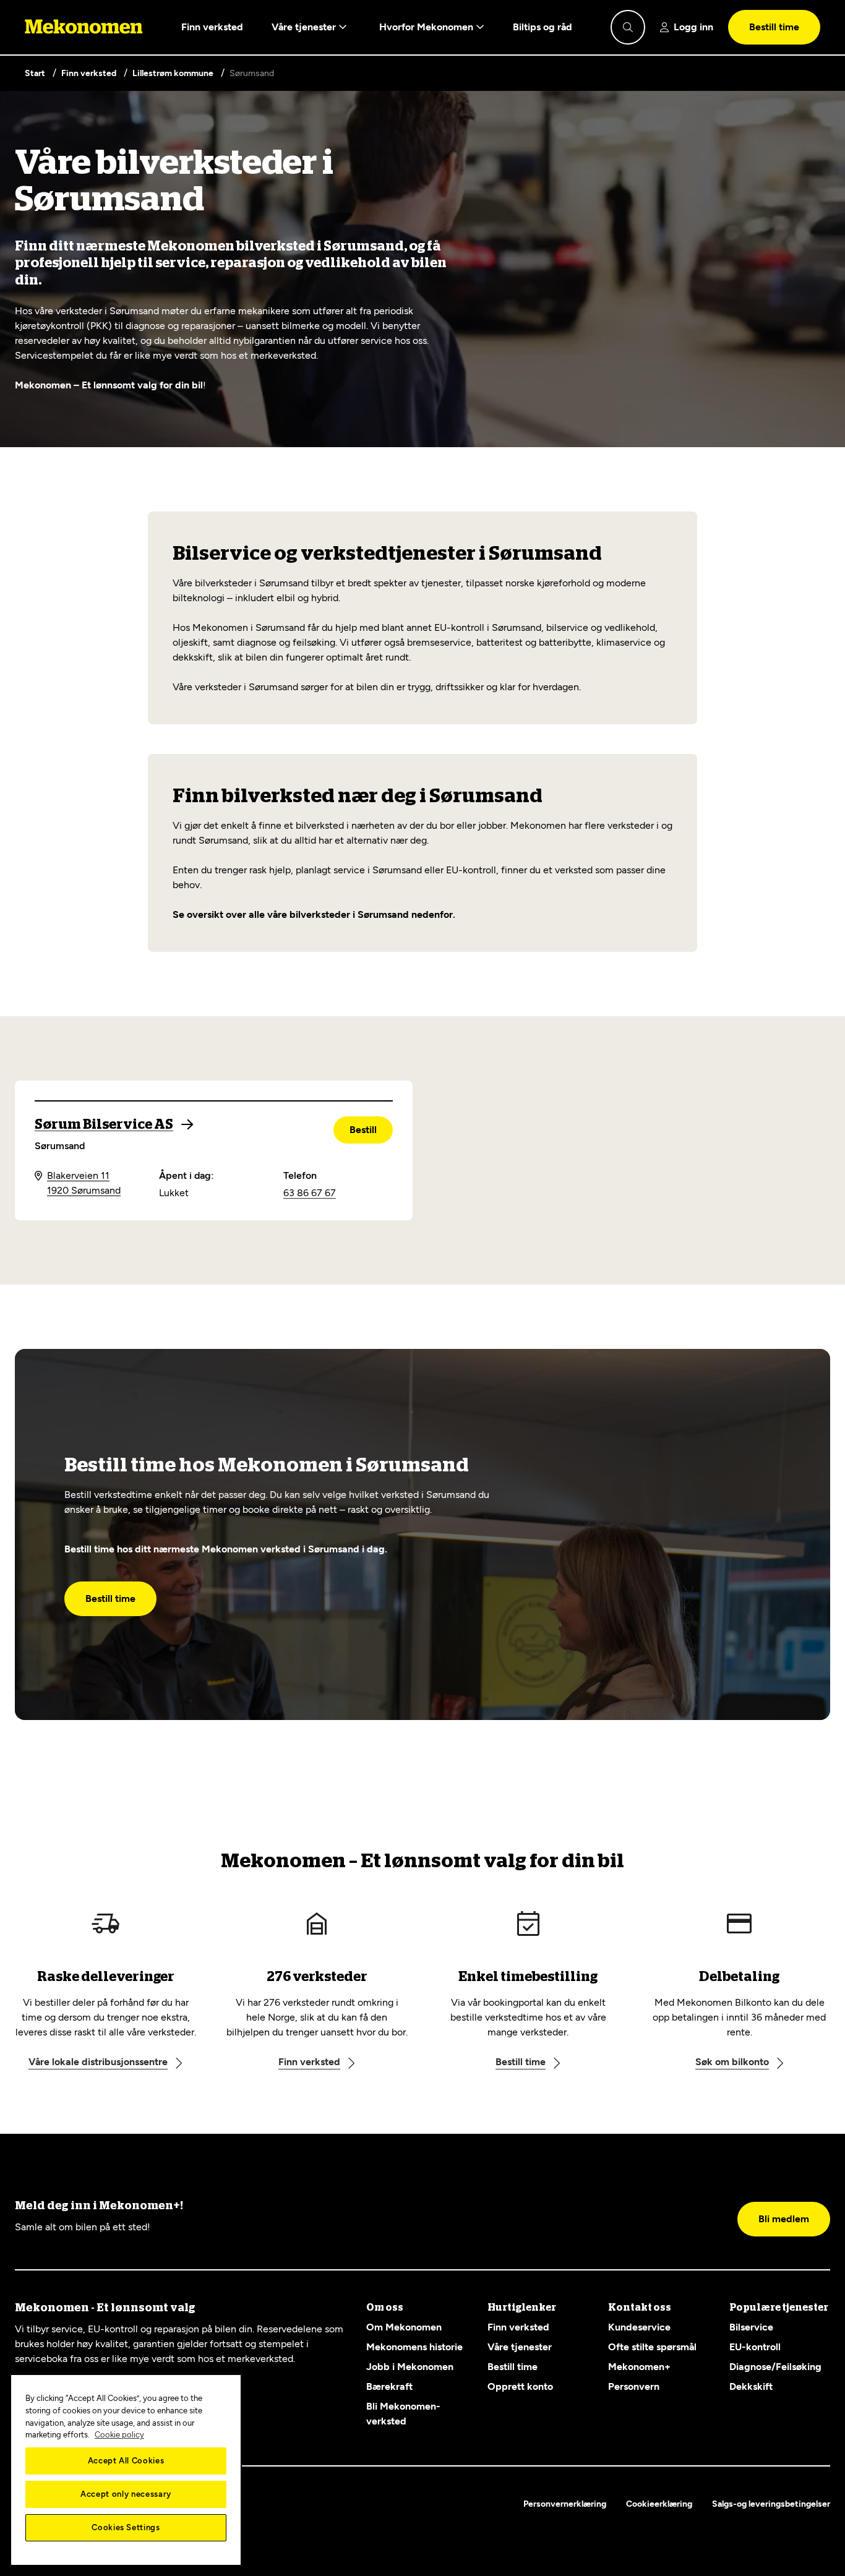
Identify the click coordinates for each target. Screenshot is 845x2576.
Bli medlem (784, 2219)
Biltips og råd (543, 27)
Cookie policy (119, 2435)
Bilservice (751, 2327)
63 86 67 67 (310, 1193)
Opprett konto (520, 2386)
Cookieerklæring (659, 2504)
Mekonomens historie (414, 2347)
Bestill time (774, 27)
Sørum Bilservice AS (104, 1124)
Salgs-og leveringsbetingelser (771, 2504)
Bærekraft (389, 2386)
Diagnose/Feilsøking (775, 2367)
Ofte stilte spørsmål (652, 2347)
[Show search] (628, 27)
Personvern (634, 2386)
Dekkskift (751, 2386)
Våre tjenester (305, 27)
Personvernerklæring (565, 2504)
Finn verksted (212, 27)
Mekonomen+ (639, 2367)
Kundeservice (639, 2327)
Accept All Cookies (126, 2461)
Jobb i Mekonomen (410, 2367)
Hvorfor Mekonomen (427, 27)
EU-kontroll (755, 2347)
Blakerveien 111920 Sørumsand (84, 1183)
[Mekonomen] (84, 27)
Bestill (363, 1130)
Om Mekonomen (404, 2327)
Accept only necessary (126, 2494)
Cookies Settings (126, 2527)
